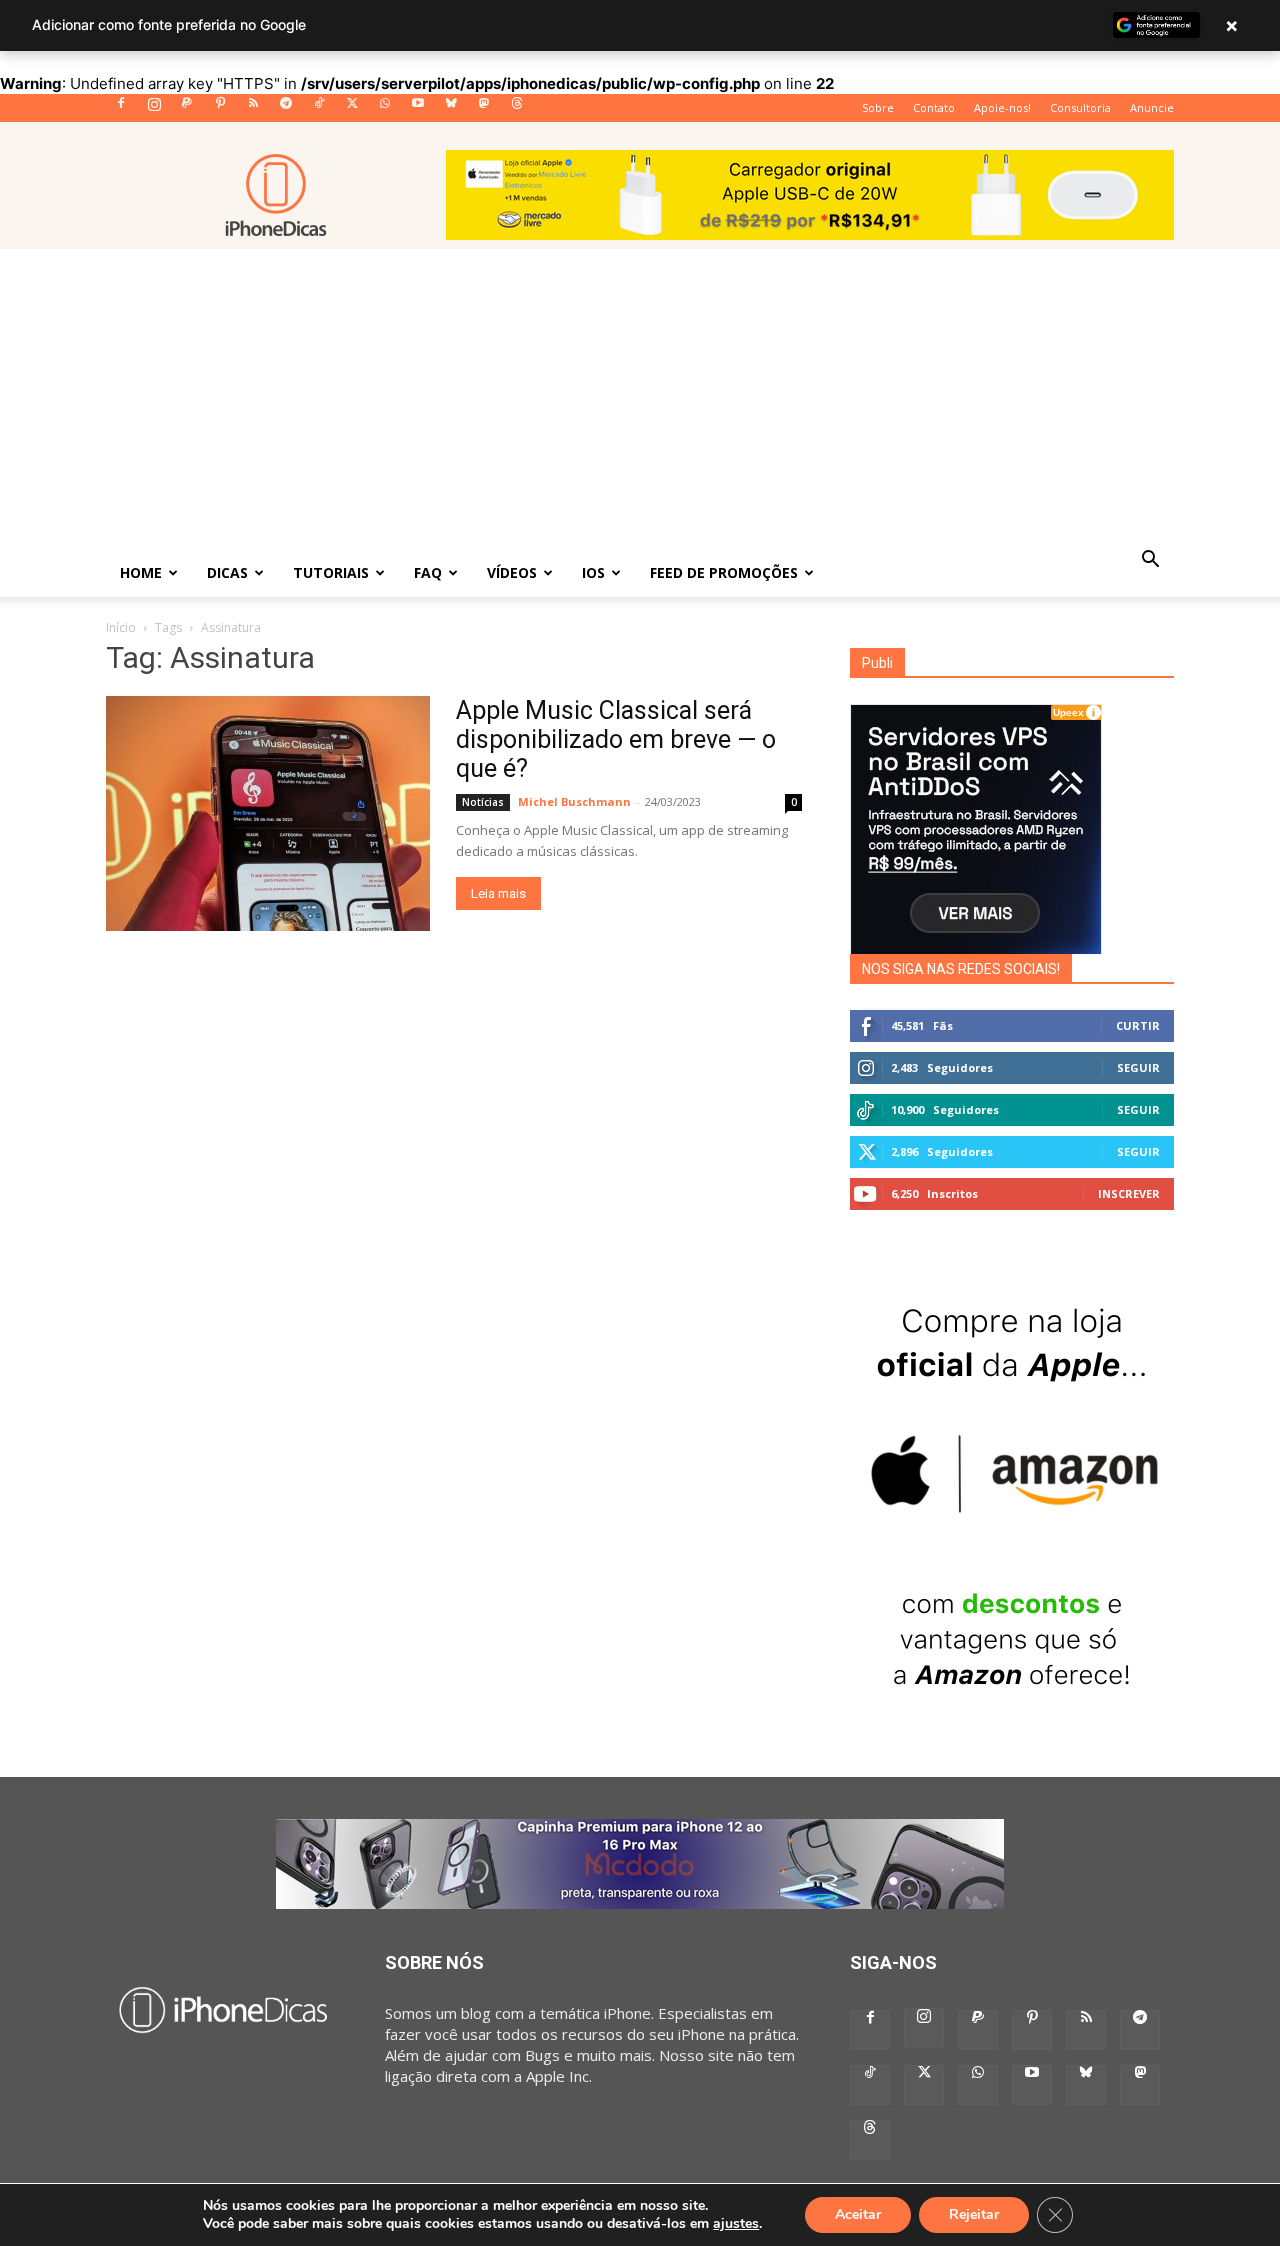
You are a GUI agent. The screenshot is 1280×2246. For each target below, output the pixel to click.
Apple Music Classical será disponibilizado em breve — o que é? (616, 739)
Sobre (878, 107)
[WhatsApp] (385, 109)
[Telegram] (286, 109)
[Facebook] (121, 109)
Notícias (483, 802)
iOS (593, 572)
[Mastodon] (484, 109)
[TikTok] (319, 109)
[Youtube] (418, 109)
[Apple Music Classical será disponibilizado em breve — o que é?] (268, 813)
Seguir (1138, 1067)
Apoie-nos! (1002, 107)
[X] (352, 109)
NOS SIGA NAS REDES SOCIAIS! (961, 969)
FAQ (428, 572)
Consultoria (1080, 107)
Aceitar (858, 2214)
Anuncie (1152, 107)
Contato (934, 107)
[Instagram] (154, 109)
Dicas (227, 572)
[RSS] (253, 109)
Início (121, 627)
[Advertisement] (640, 399)
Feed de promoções (724, 572)
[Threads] (517, 109)
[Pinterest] (220, 109)
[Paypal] (187, 109)
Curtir (1138, 1025)
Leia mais (498, 893)
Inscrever (1129, 1193)
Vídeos (512, 572)
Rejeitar (974, 2214)
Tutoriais (331, 572)
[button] (1150, 561)
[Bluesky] (451, 109)
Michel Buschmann (574, 801)
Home (141, 572)
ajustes (736, 2224)
